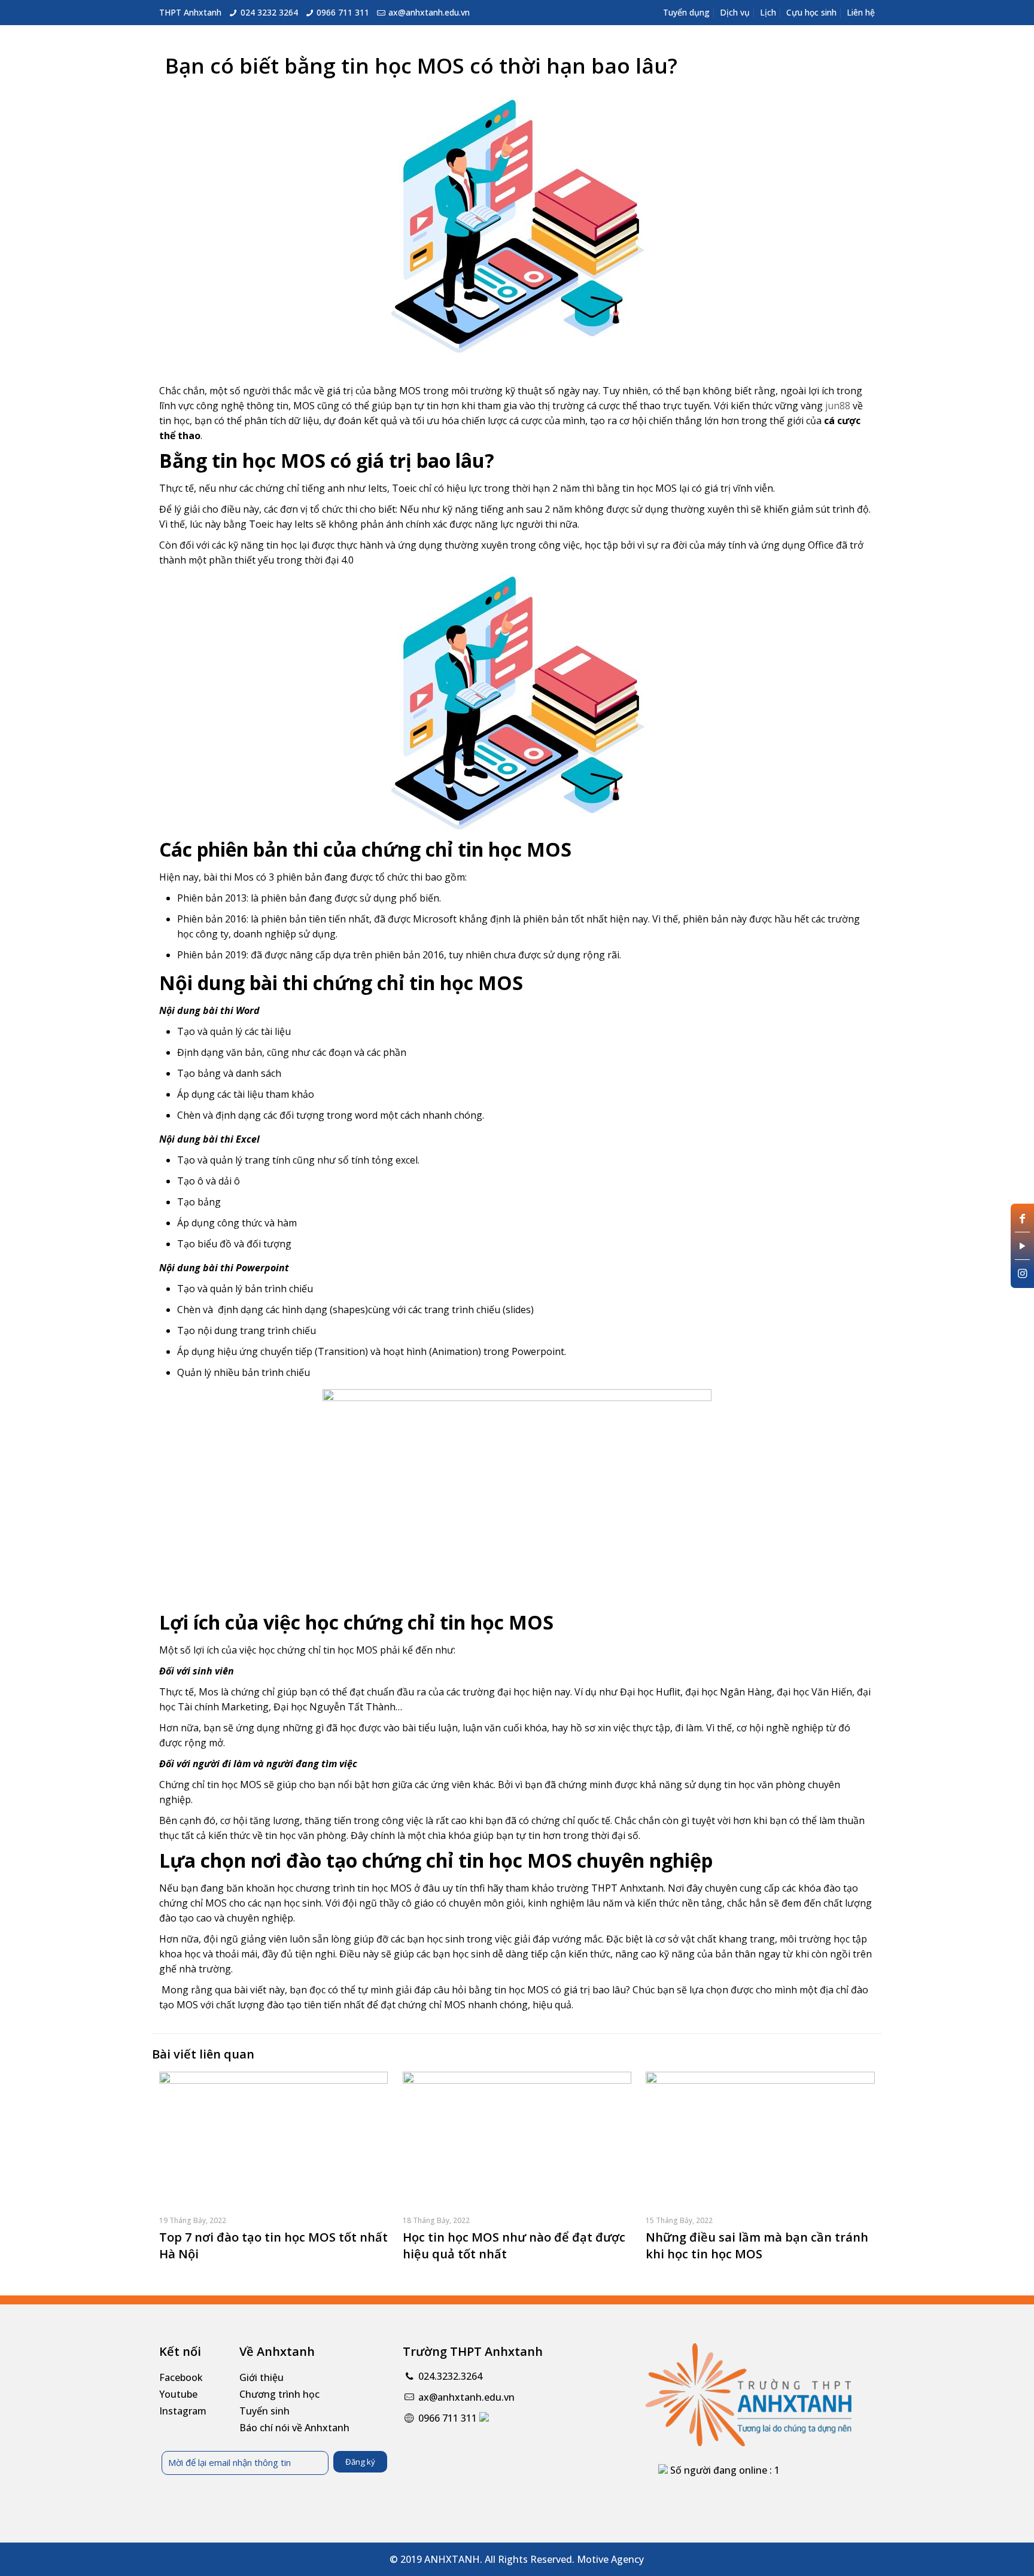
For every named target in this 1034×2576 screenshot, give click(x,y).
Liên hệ (861, 12)
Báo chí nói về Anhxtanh (294, 2428)
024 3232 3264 (269, 12)
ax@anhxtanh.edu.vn (429, 12)
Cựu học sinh (811, 12)
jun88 (838, 406)
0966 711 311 (343, 12)
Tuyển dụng (686, 12)
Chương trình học (279, 2394)
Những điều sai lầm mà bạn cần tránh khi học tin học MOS (757, 2245)
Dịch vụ (735, 12)
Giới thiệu (261, 2377)
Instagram (183, 2411)
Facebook (181, 2377)
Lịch (768, 12)
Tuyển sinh (264, 2411)
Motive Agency (610, 2559)
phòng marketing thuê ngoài (226, 2020)
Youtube (178, 2394)
